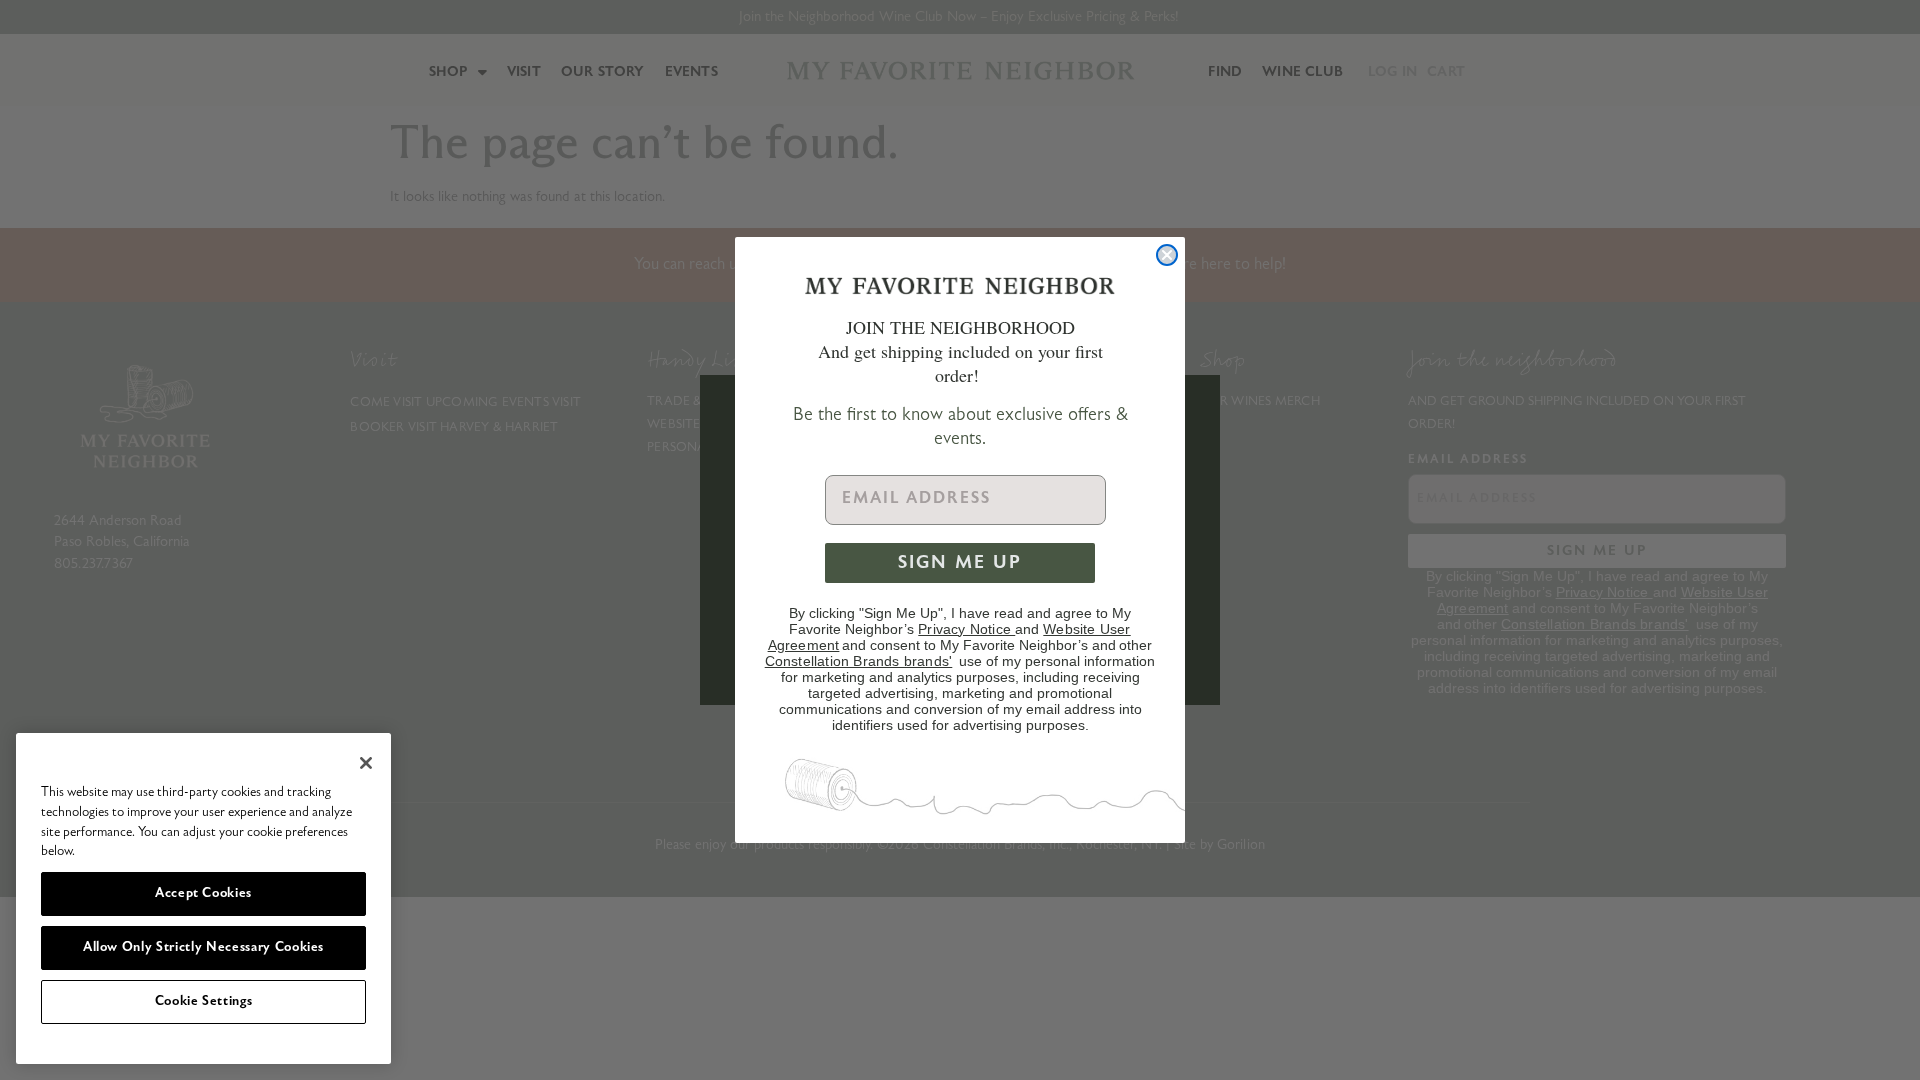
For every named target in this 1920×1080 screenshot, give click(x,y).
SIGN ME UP (960, 563)
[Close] (366, 763)
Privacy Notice (966, 629)
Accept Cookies (203, 893)
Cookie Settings (204, 1001)
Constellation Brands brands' (859, 661)
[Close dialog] (1167, 255)
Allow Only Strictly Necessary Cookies (203, 947)
